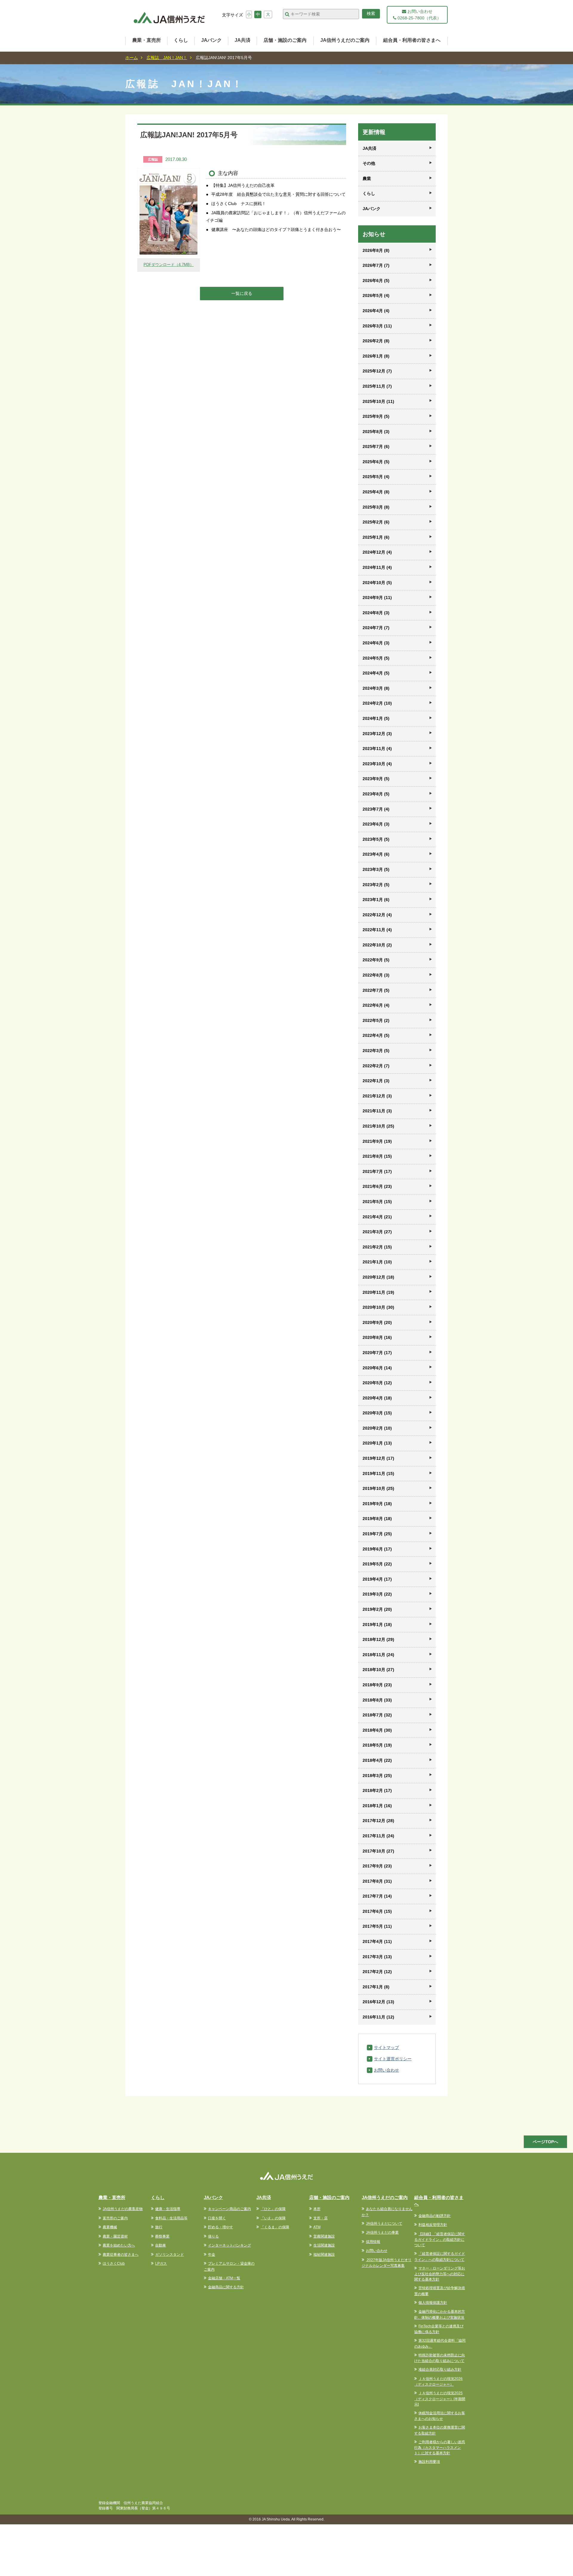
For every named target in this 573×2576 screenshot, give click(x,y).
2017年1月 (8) (376, 1987)
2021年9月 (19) (377, 1141)
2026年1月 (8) (376, 356)
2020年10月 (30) (378, 1307)
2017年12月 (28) (378, 1821)
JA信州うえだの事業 (382, 2232)
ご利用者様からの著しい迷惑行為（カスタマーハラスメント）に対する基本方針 (440, 2448)
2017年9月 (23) (377, 1866)
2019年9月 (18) (377, 1504)
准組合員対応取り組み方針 (440, 2369)
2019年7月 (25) (377, 1534)
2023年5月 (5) (376, 839)
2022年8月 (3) (376, 975)
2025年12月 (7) (377, 371)
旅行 (159, 2227)
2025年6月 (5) (376, 462)
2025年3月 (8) (376, 507)
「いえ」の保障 (273, 2218)
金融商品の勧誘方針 (435, 2216)
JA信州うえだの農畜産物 (123, 2209)
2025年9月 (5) (376, 416)
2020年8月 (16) (377, 1337)
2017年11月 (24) (378, 1836)
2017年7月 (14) (377, 1896)
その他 (369, 163)
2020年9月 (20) (377, 1322)
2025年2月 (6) (376, 522)
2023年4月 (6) (376, 854)
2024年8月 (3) (376, 613)
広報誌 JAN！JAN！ (167, 58)
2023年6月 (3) (376, 824)
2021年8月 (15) (377, 1156)
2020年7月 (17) (377, 1353)
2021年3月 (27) (377, 1232)
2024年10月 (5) (377, 583)
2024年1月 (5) (376, 718)
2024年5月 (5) (376, 658)
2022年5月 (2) (376, 1020)
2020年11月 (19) (378, 1292)
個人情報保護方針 (433, 2303)
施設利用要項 (429, 2462)
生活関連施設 (324, 2245)
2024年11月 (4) (377, 567)
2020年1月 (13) (377, 1443)
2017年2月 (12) (377, 1972)
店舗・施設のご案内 (285, 40)
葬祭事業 (162, 2236)
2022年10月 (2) (377, 945)
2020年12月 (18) (378, 1277)
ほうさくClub (114, 2264)
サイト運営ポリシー (393, 2059)
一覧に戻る (242, 293)
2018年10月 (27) (378, 1670)
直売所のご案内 (115, 2218)
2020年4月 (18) (377, 1398)
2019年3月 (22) (377, 1594)
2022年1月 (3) (376, 1081)
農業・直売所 (147, 40)
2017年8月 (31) (377, 1881)
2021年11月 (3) (377, 1111)
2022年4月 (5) (376, 1035)
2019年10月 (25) (378, 1488)
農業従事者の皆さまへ (121, 2255)
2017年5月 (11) (377, 1926)
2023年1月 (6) (376, 900)
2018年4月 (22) (377, 1760)
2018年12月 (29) (378, 1639)
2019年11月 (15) (378, 1473)
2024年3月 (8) (376, 688)
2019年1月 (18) (377, 1625)
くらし (181, 40)
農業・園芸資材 (115, 2236)
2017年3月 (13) (377, 1957)
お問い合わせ (386, 2070)
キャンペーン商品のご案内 (229, 2209)
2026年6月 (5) (376, 281)
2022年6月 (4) (376, 1005)
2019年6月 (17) (377, 1549)
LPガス (161, 2264)
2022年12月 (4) (377, 915)
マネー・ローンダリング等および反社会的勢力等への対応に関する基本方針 (440, 2274)
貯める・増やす (221, 2227)
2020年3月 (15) (377, 1413)
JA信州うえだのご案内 (345, 40)
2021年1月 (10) (377, 1262)
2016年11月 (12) (378, 2017)
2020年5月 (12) (377, 1383)
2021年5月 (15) (377, 1202)
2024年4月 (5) (376, 673)
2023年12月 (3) (377, 734)
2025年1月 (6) (376, 537)
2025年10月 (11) (378, 401)
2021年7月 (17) (377, 1171)
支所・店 (321, 2218)
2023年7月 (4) (376, 809)
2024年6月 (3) (376, 643)
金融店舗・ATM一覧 (224, 2278)
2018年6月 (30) (377, 1730)
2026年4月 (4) (376, 311)
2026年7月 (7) (376, 265)
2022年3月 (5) (376, 1051)
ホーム (132, 58)
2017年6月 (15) (377, 1911)
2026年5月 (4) (376, 295)
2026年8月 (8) (376, 250)
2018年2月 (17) (377, 1790)
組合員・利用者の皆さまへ (412, 40)
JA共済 (242, 40)
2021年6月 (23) (377, 1186)
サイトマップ (386, 2047)
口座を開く (217, 2218)
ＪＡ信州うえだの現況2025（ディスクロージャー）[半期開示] (440, 2399)
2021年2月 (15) (377, 1247)
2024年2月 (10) (377, 703)
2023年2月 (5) (376, 885)
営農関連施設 (324, 2236)
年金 (212, 2255)
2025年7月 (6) (376, 446)
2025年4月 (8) (376, 492)
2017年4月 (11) (377, 1941)
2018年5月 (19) (377, 1745)
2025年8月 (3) (376, 432)
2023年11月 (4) (377, 749)
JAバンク (211, 40)
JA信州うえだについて (384, 2224)
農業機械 (110, 2227)
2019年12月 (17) (378, 1458)
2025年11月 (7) (377, 386)
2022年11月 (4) (377, 930)
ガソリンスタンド (170, 2255)
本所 (317, 2209)
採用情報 (373, 2242)
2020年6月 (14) (377, 1368)
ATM (317, 2227)
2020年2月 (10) (377, 1428)
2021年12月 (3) (377, 1096)
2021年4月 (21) (377, 1217)
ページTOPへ (545, 2142)
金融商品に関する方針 (226, 2287)
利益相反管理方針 (433, 2225)
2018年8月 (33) (377, 1700)
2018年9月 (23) (377, 1685)
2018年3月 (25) (377, 1776)
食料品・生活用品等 (171, 2218)
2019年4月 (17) (377, 1579)
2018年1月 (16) (377, 1806)
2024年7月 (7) (376, 628)
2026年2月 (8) (376, 341)
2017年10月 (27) (378, 1851)
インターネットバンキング (229, 2245)
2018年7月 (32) (377, 1715)
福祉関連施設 (324, 2255)
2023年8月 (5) (376, 794)
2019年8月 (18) (377, 1519)
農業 (367, 178)
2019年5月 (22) (377, 1564)
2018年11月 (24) (378, 1655)
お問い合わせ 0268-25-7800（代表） (419, 15)
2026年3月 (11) (377, 326)
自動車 (161, 2245)
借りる (213, 2236)
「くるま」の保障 (275, 2227)
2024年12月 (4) (377, 552)
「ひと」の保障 (273, 2209)
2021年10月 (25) (378, 1126)
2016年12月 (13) (378, 2002)
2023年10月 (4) (377, 764)
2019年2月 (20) (377, 1609)
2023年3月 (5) (376, 869)
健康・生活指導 (168, 2209)
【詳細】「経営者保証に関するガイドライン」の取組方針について (440, 2240)
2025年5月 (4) (376, 477)
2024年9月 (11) (377, 598)
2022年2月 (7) (376, 1066)
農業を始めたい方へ (119, 2245)
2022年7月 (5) (376, 990)
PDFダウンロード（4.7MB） (169, 265)
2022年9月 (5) (376, 960)
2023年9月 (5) (376, 779)
